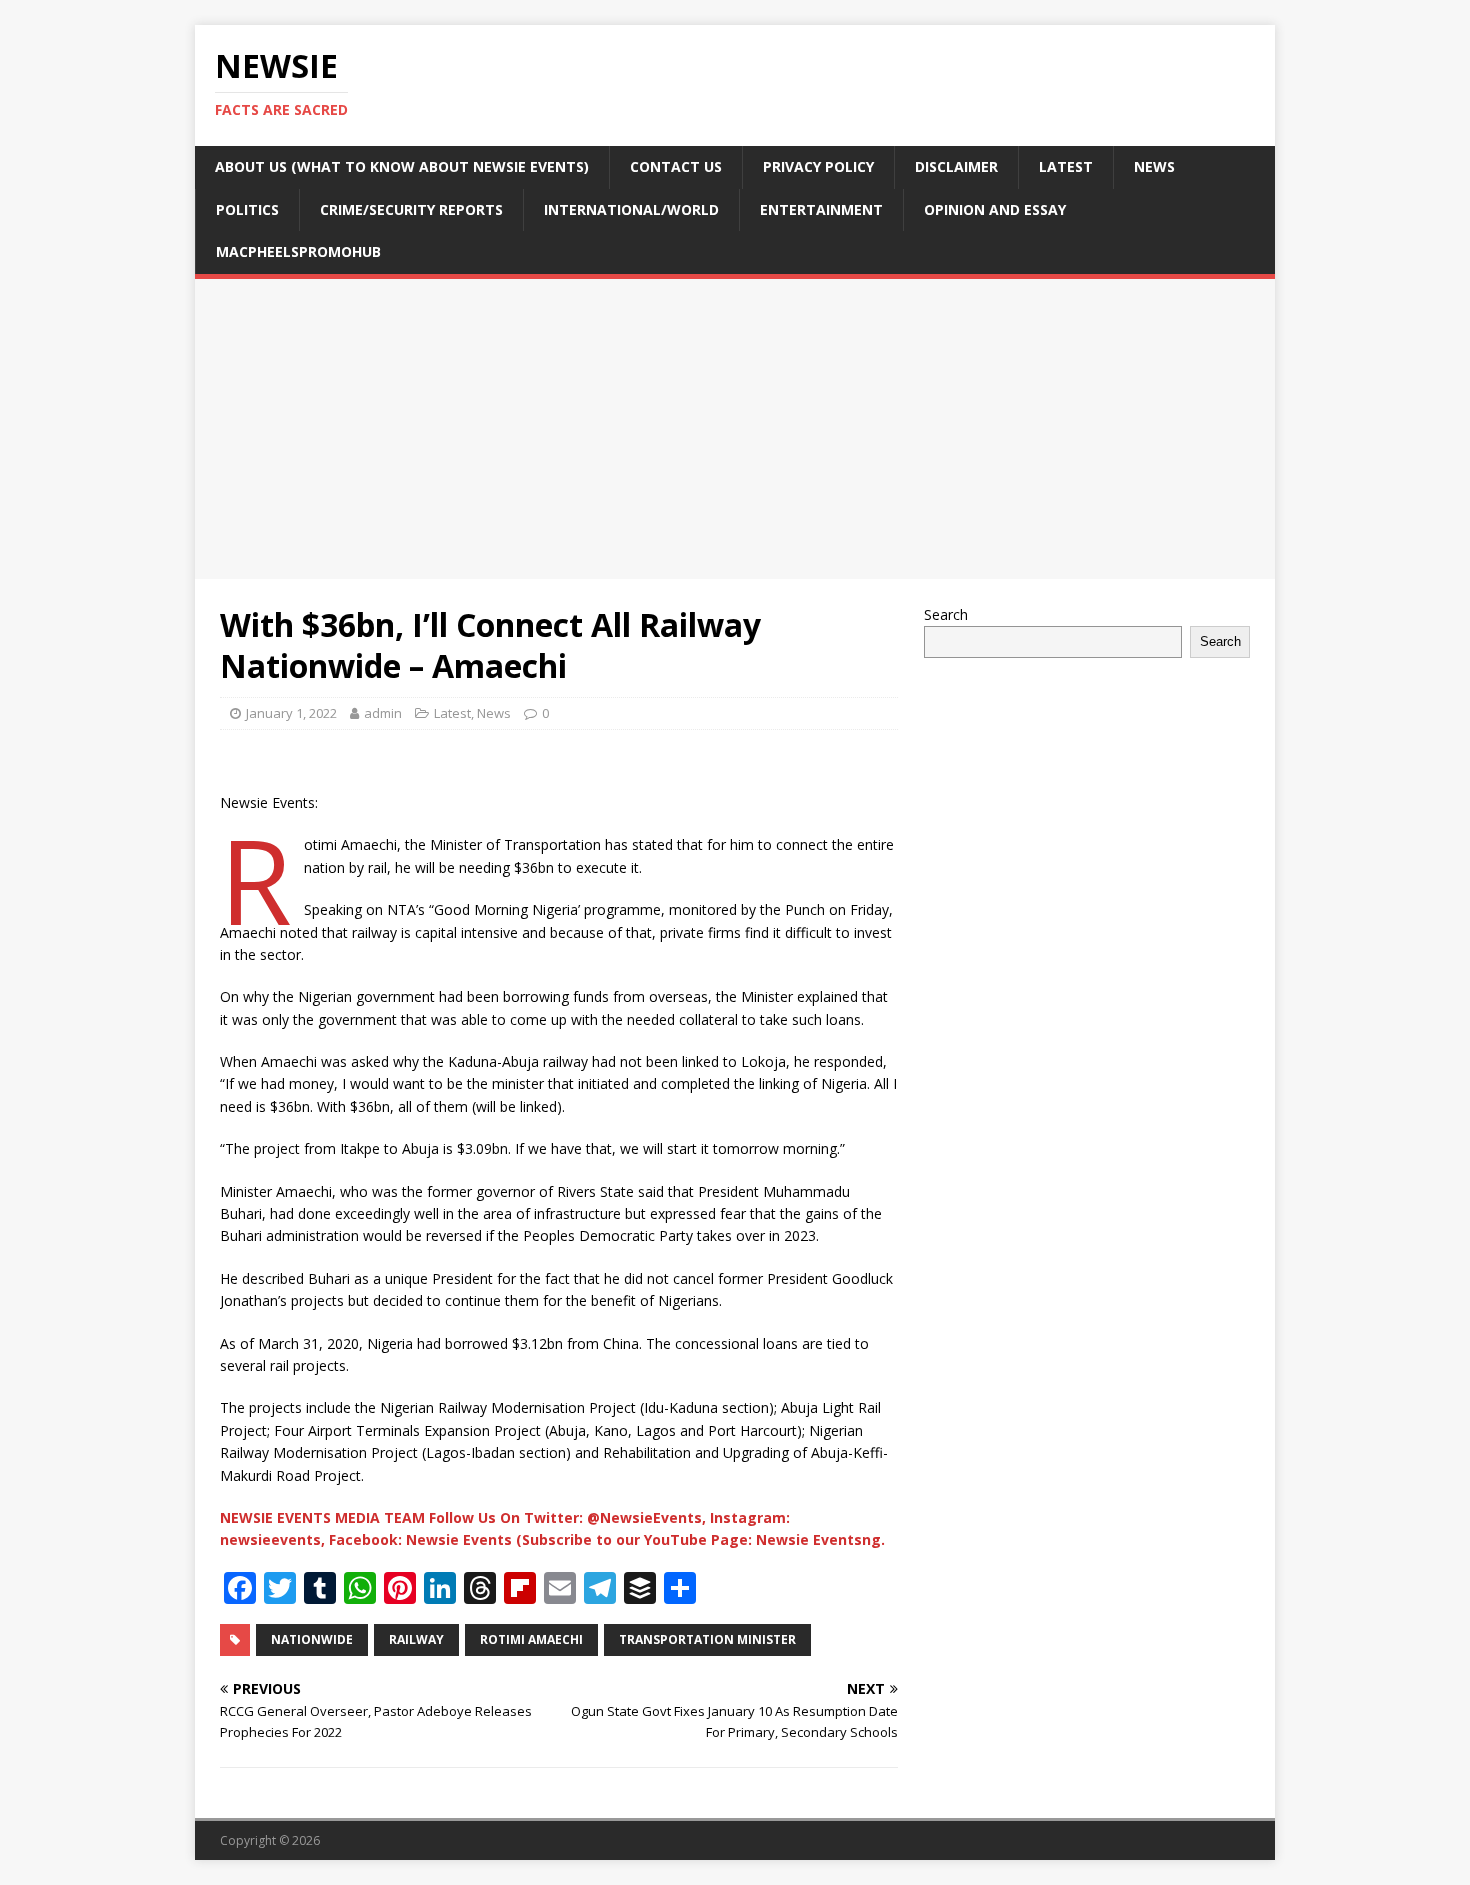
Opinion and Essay (995, 209)
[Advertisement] (735, 429)
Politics (247, 209)
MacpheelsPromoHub (298, 251)
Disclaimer (956, 166)
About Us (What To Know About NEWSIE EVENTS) (402, 166)
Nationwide (312, 1639)
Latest (1066, 166)
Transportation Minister (707, 1639)
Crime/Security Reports (411, 209)
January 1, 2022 (291, 713)
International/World (631, 209)
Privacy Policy (818, 166)
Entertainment (821, 209)
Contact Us (676, 166)
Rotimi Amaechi (531, 1639)
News (1154, 166)
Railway (416, 1639)
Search (946, 614)
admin (383, 713)
